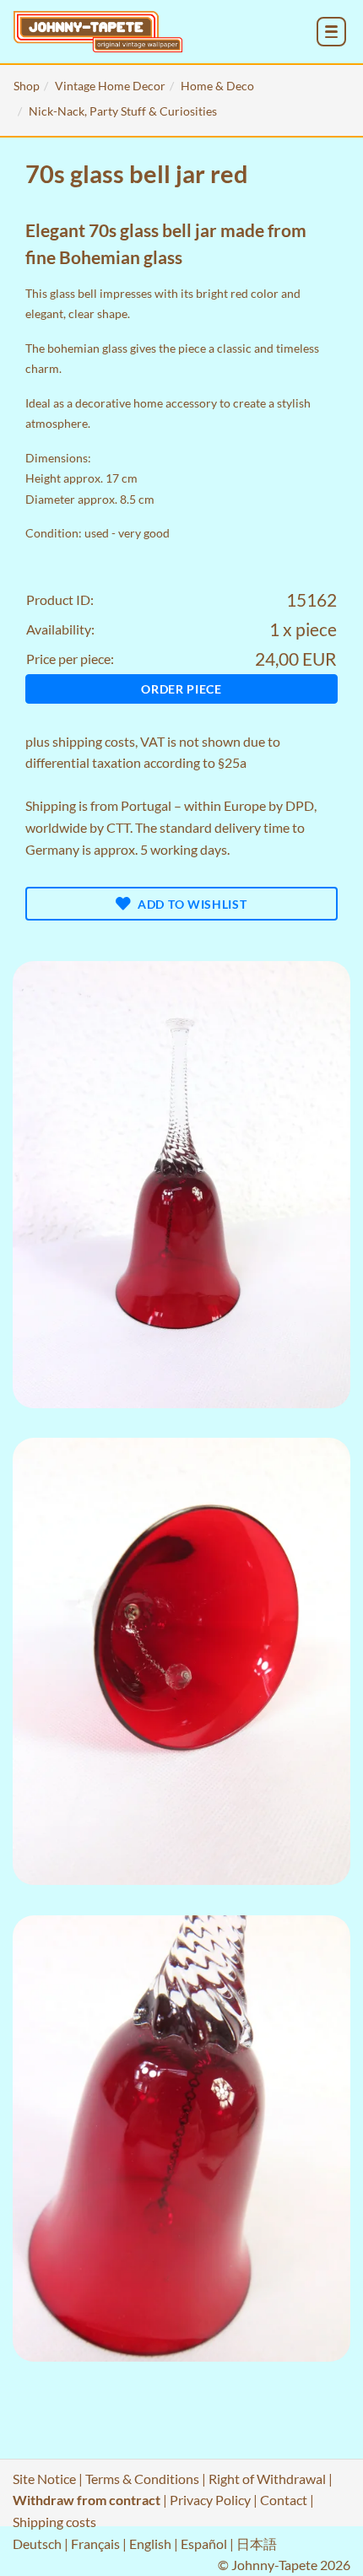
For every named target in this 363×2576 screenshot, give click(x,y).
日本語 (257, 2544)
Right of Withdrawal (267, 2479)
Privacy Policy (210, 2500)
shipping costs (94, 741)
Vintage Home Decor (110, 86)
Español (204, 2544)
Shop (27, 86)
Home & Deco (217, 86)
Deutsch (37, 2544)
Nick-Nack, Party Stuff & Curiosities (123, 111)
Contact (284, 2500)
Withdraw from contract (87, 2500)
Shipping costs (54, 2522)
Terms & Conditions (142, 2479)
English (150, 2544)
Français (95, 2544)
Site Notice (44, 2479)
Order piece (181, 689)
